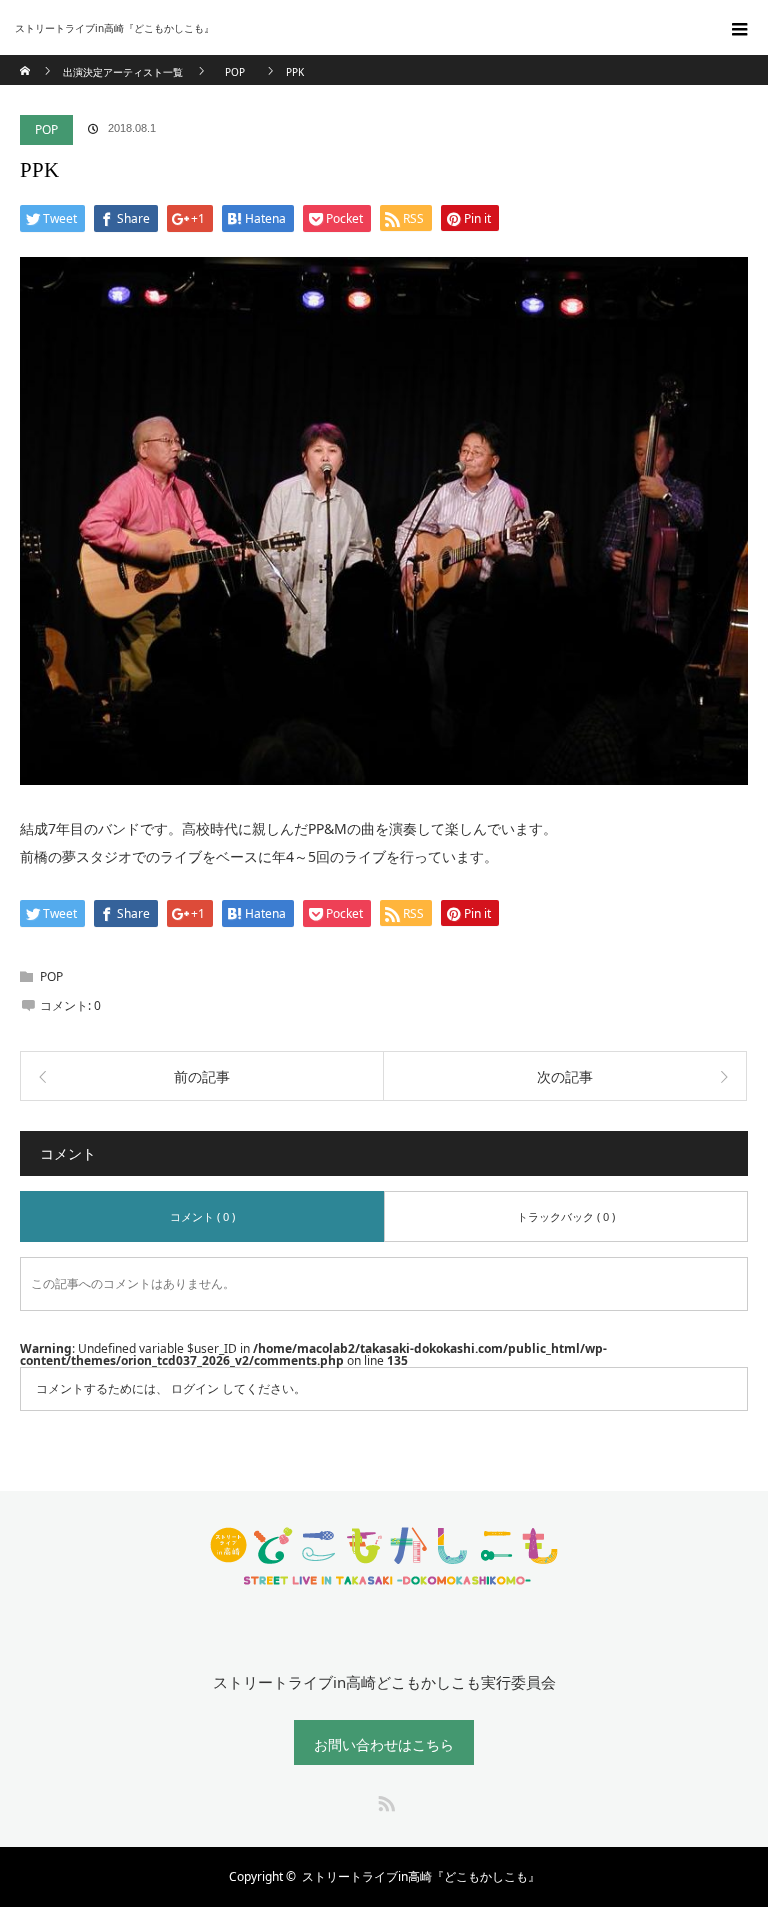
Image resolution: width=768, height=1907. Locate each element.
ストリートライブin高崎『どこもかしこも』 (421, 1876)
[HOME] (26, 62)
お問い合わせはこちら (384, 1744)
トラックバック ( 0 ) (566, 1216)
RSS (384, 1800)
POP (46, 129)
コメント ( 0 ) (202, 1216)
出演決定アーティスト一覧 (123, 72)
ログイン (195, 1388)
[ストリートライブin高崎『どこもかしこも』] (354, 28)
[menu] (740, 28)
